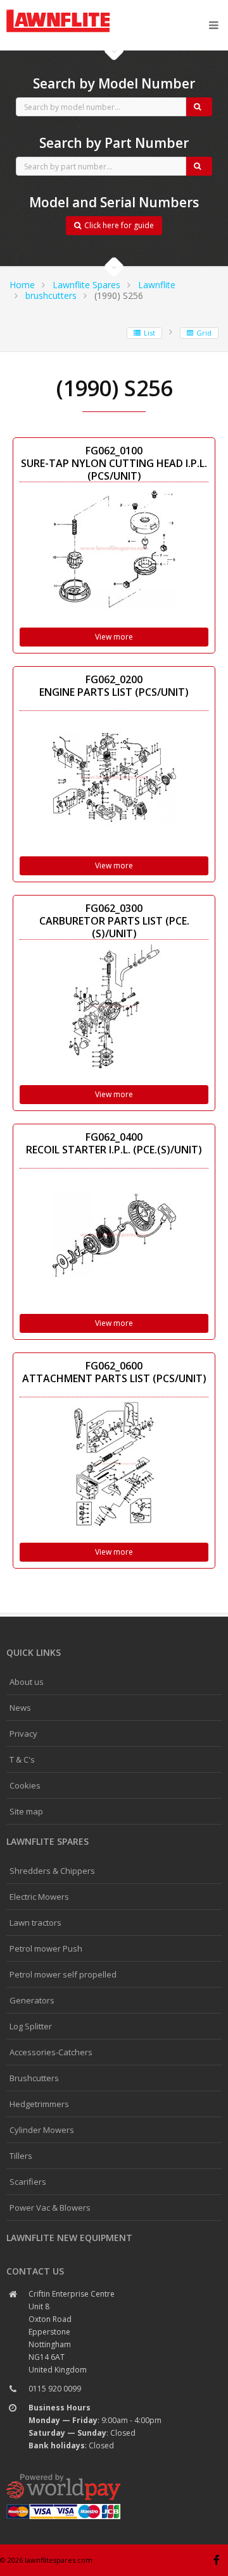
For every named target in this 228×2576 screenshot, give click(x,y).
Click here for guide (119, 225)
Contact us (35, 2271)
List (149, 333)
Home (22, 285)
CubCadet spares (76, 10)
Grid (204, 333)
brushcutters (51, 295)
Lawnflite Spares (86, 285)
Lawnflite (157, 285)
